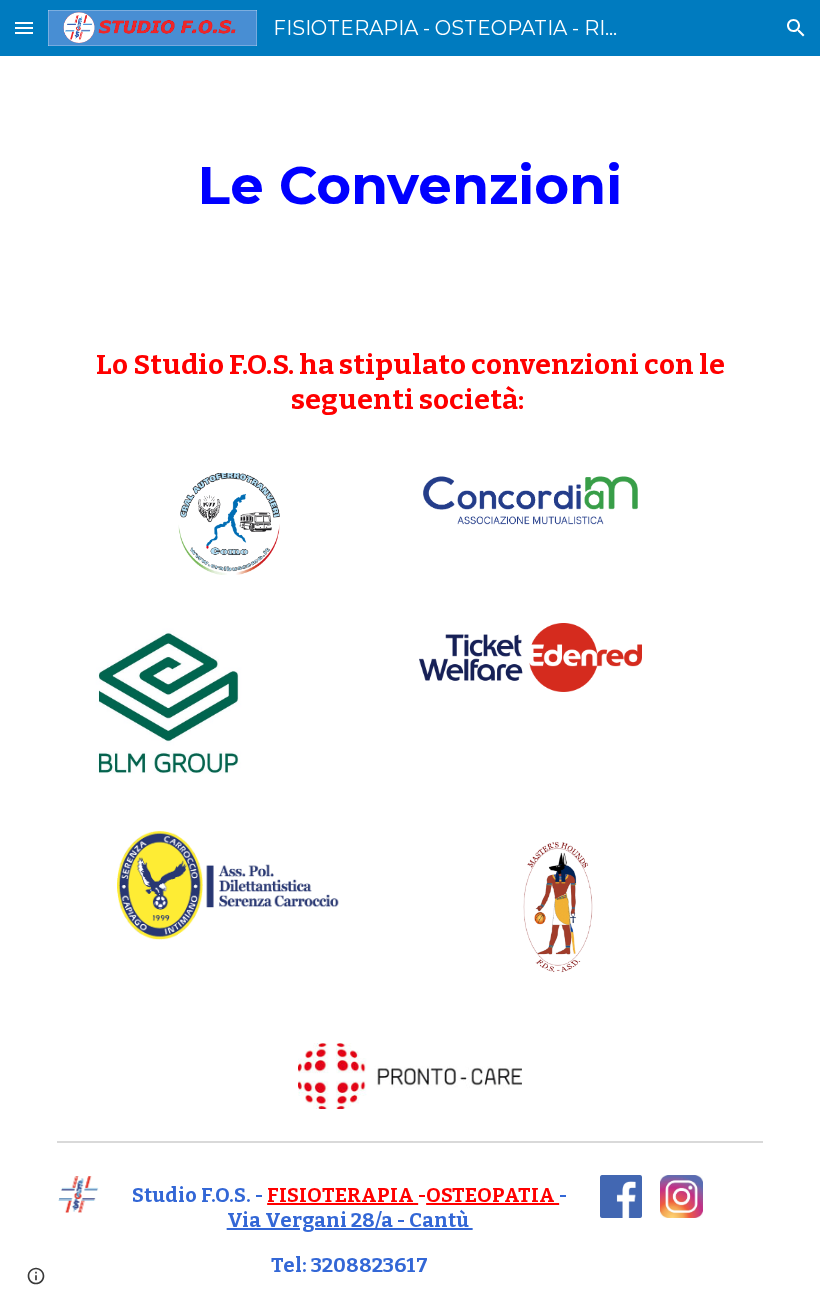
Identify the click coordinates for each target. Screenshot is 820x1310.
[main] (410, 185)
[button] (24, 27)
